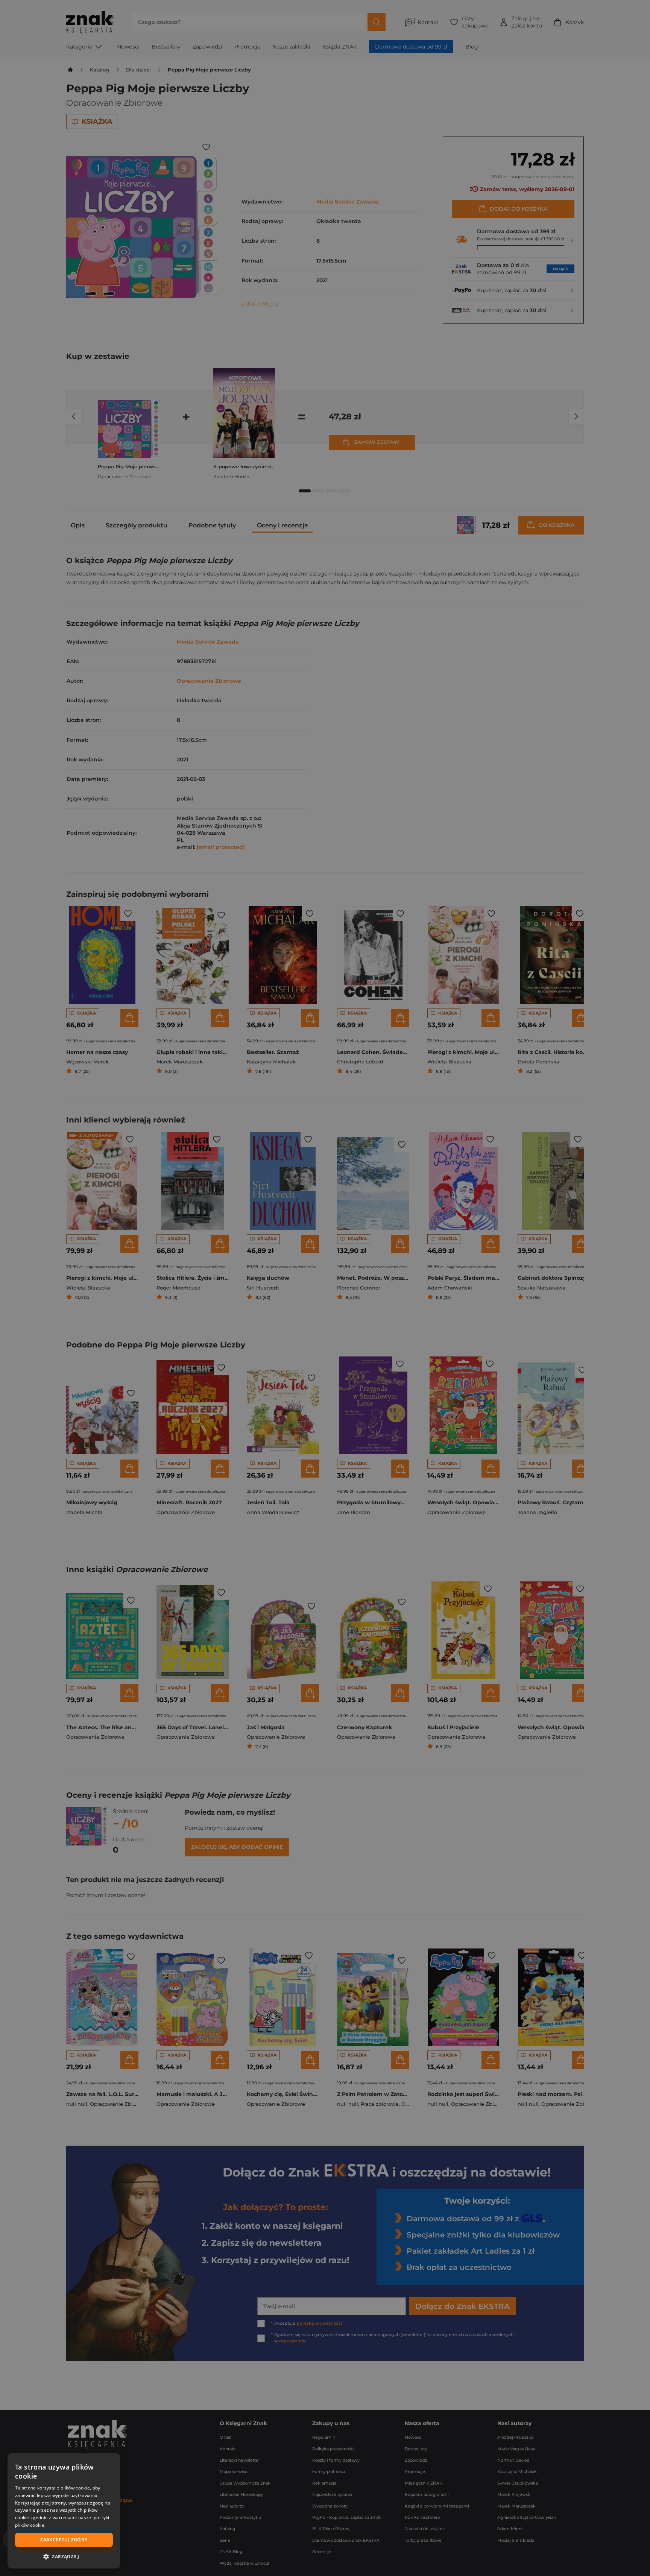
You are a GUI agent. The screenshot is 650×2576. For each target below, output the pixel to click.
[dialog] (64, 2511)
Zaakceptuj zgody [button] (64, 2540)
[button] (64, 2556)
